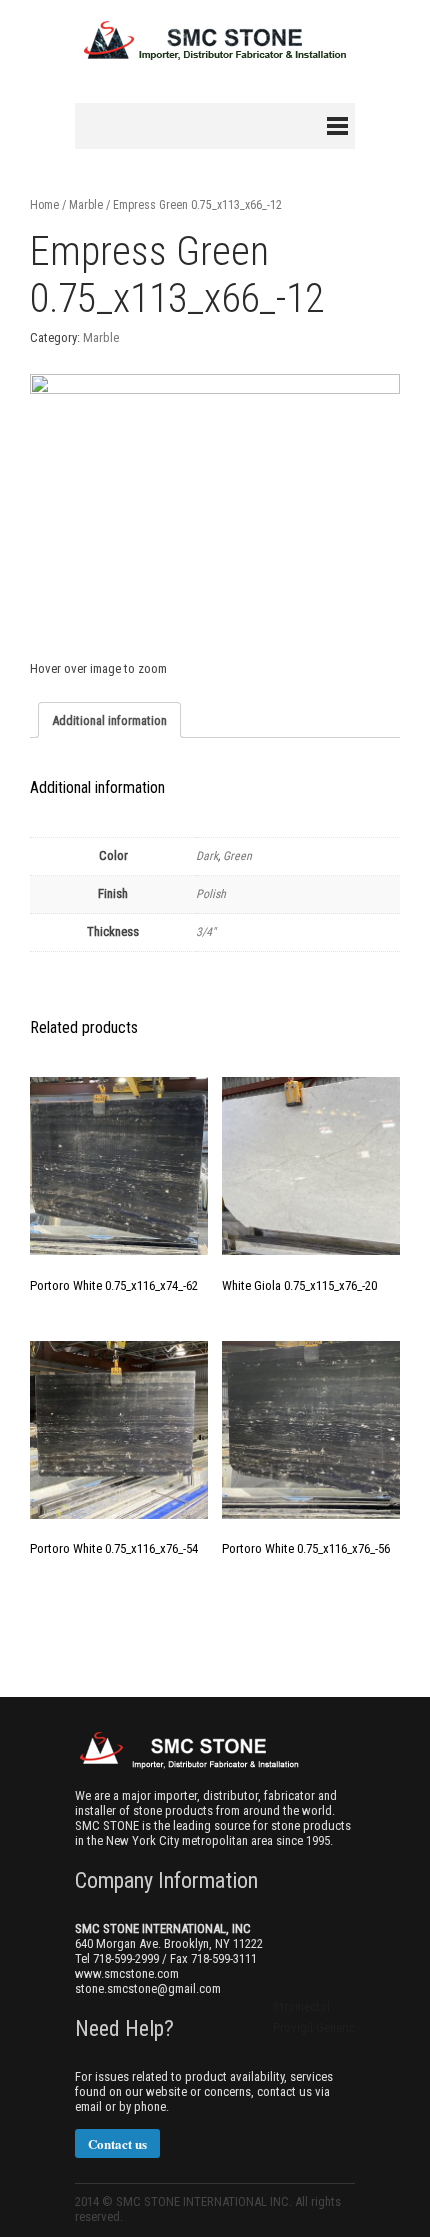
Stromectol (301, 2006)
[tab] (109, 720)
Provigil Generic (314, 2027)
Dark (207, 856)
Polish (211, 894)
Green (237, 856)
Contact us (117, 2143)
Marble (86, 205)
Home (44, 205)
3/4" (206, 932)
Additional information (109, 720)
